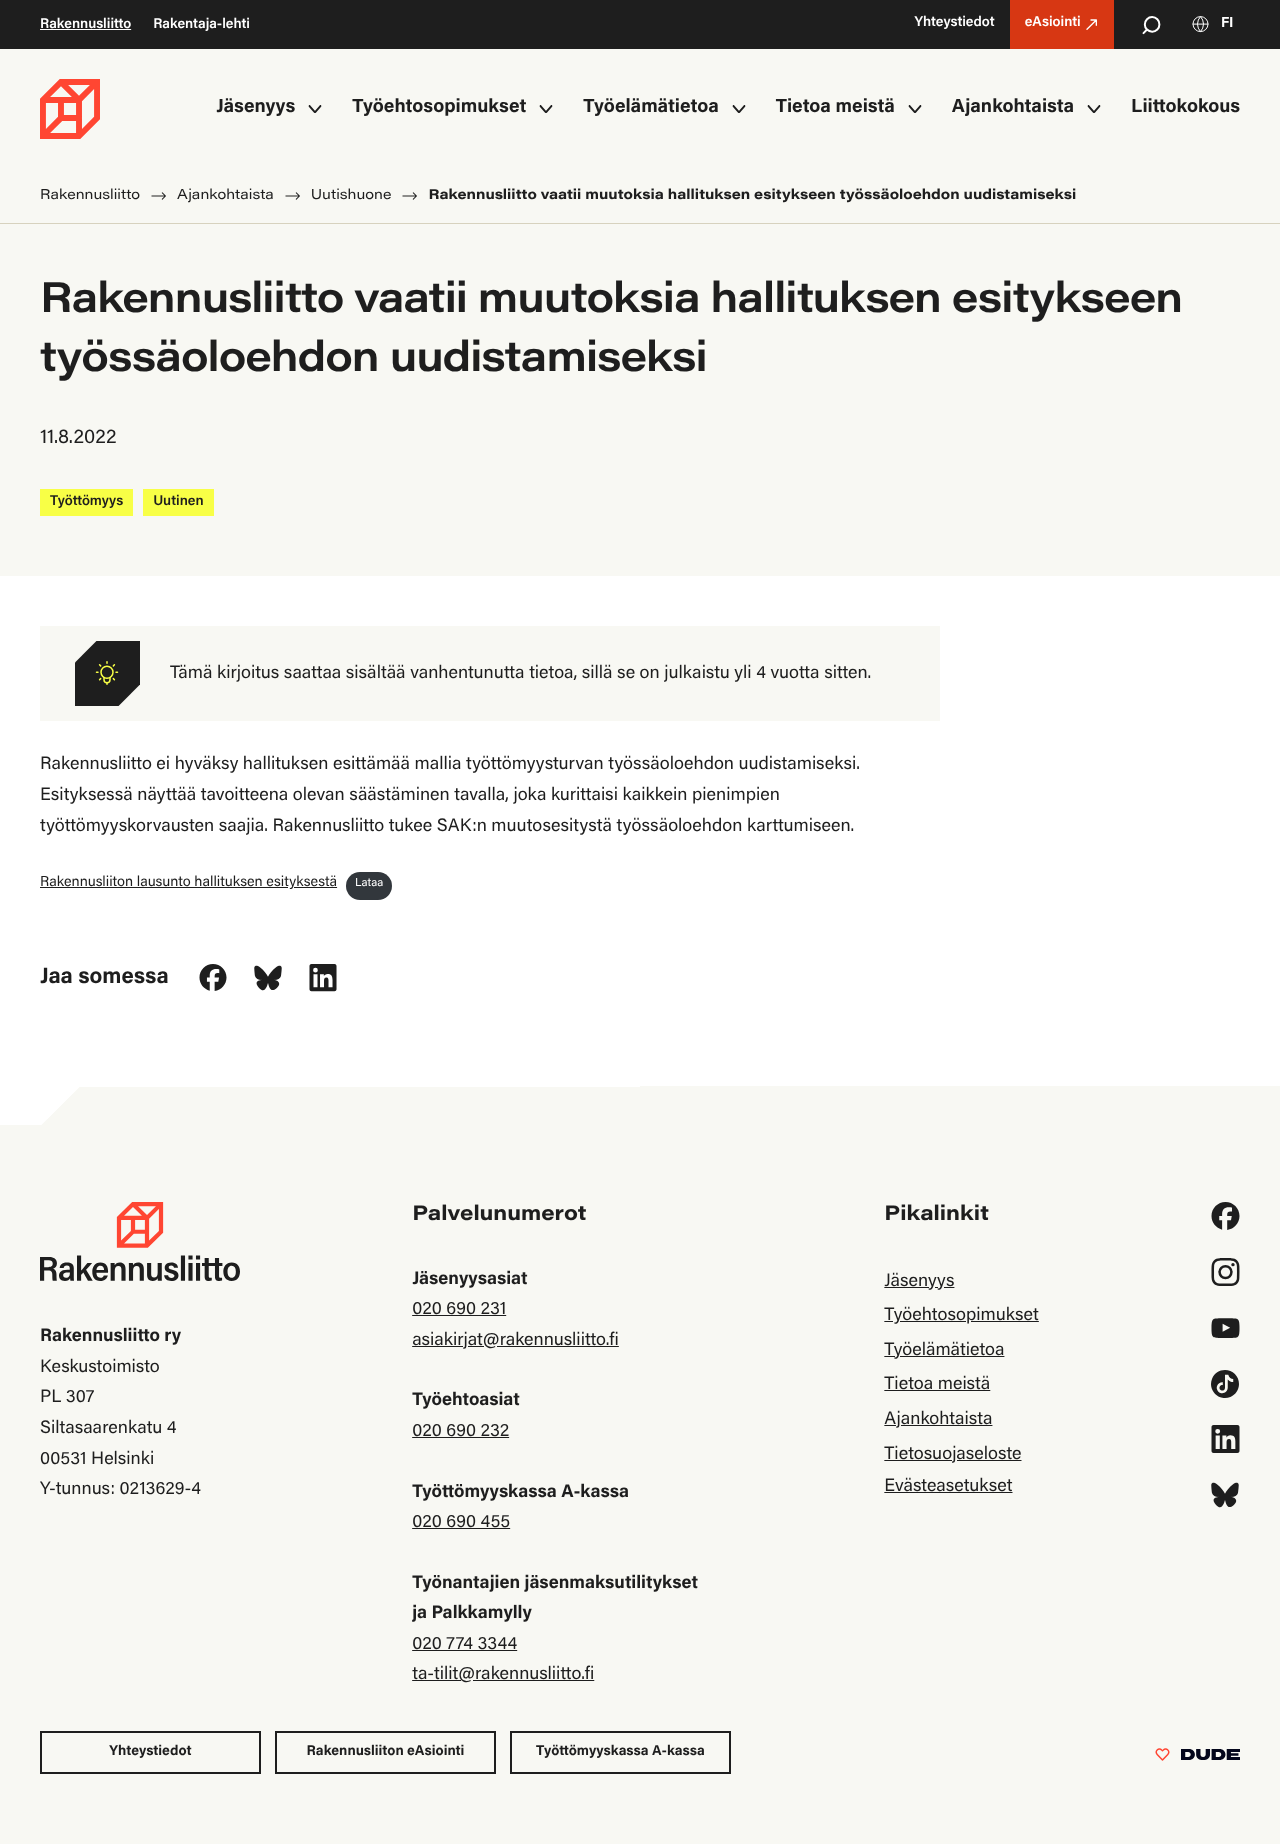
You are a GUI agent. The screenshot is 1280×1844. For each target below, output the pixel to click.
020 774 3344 (464, 1645)
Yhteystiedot (150, 1752)
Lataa (369, 884)
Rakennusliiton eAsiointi (386, 1752)
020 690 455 (461, 1523)
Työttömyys (86, 502)
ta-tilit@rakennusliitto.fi (503, 1675)
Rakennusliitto (85, 25)
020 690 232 (460, 1432)
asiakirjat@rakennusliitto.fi (515, 1341)
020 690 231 (459, 1310)
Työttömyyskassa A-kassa (620, 1752)
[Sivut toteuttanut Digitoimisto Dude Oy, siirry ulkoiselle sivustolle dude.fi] (1197, 1759)
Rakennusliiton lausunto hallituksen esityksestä (188, 882)
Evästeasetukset (948, 1487)
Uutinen (178, 502)
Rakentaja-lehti (201, 25)
